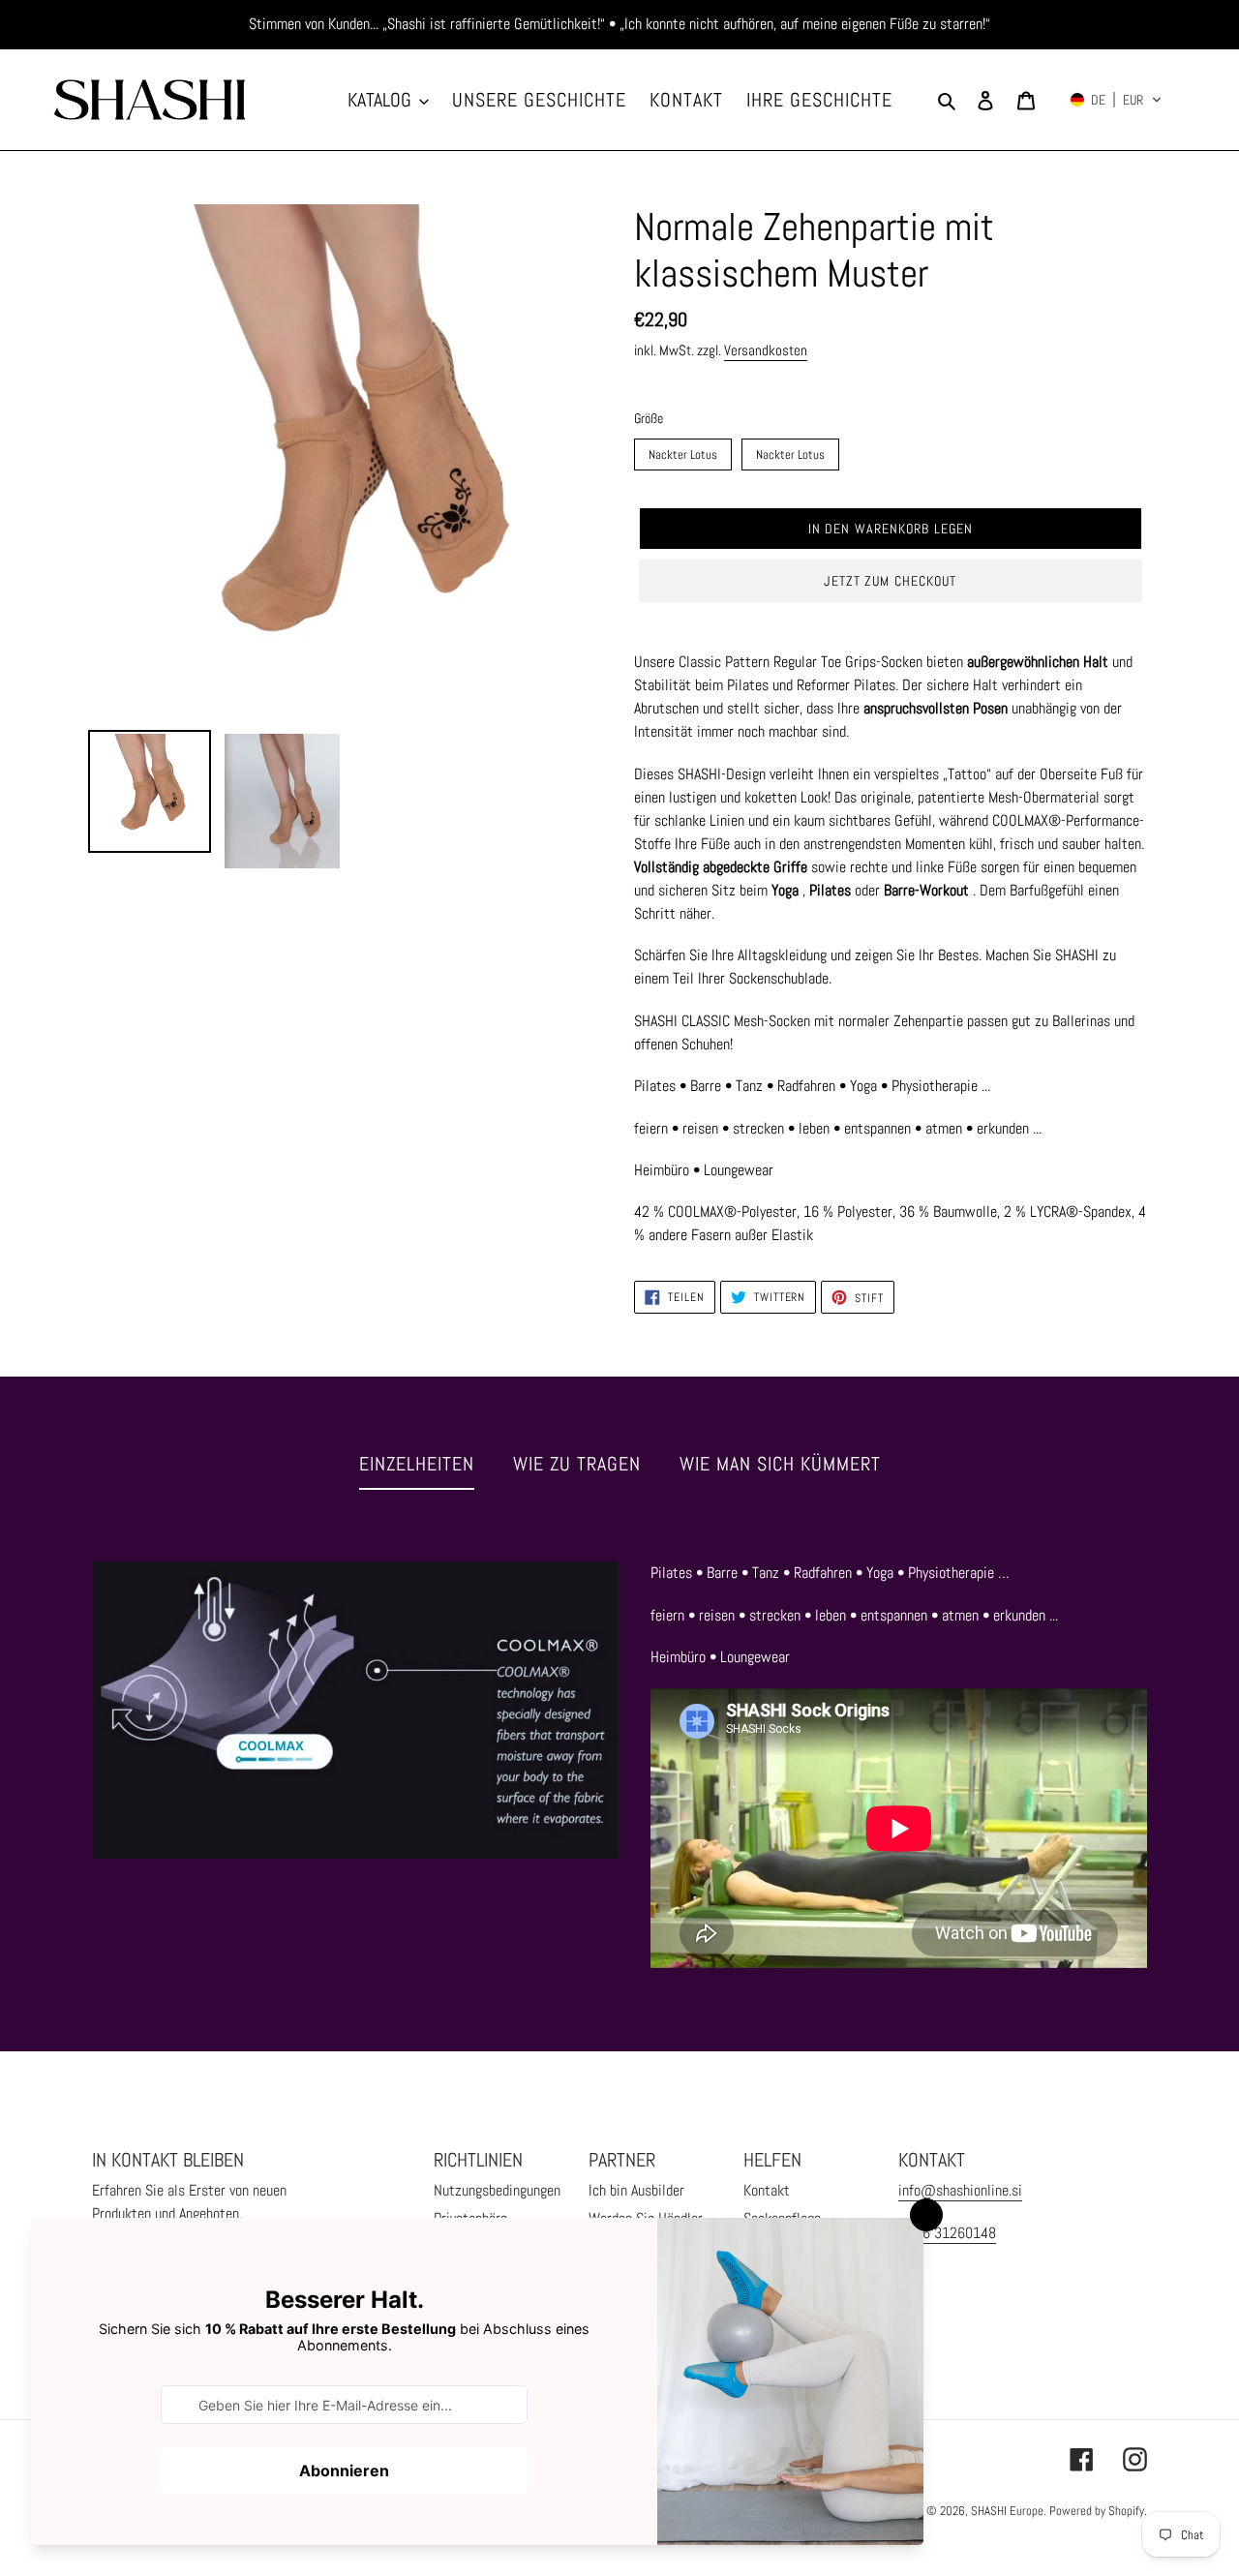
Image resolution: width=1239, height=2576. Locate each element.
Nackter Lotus (683, 451)
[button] (1116, 100)
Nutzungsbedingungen (497, 2190)
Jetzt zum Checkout (890, 581)
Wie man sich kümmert (780, 1464)
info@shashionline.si (960, 2190)
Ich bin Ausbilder (636, 2190)
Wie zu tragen (577, 1464)
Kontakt (767, 2190)
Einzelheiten (417, 1464)
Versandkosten (766, 350)
